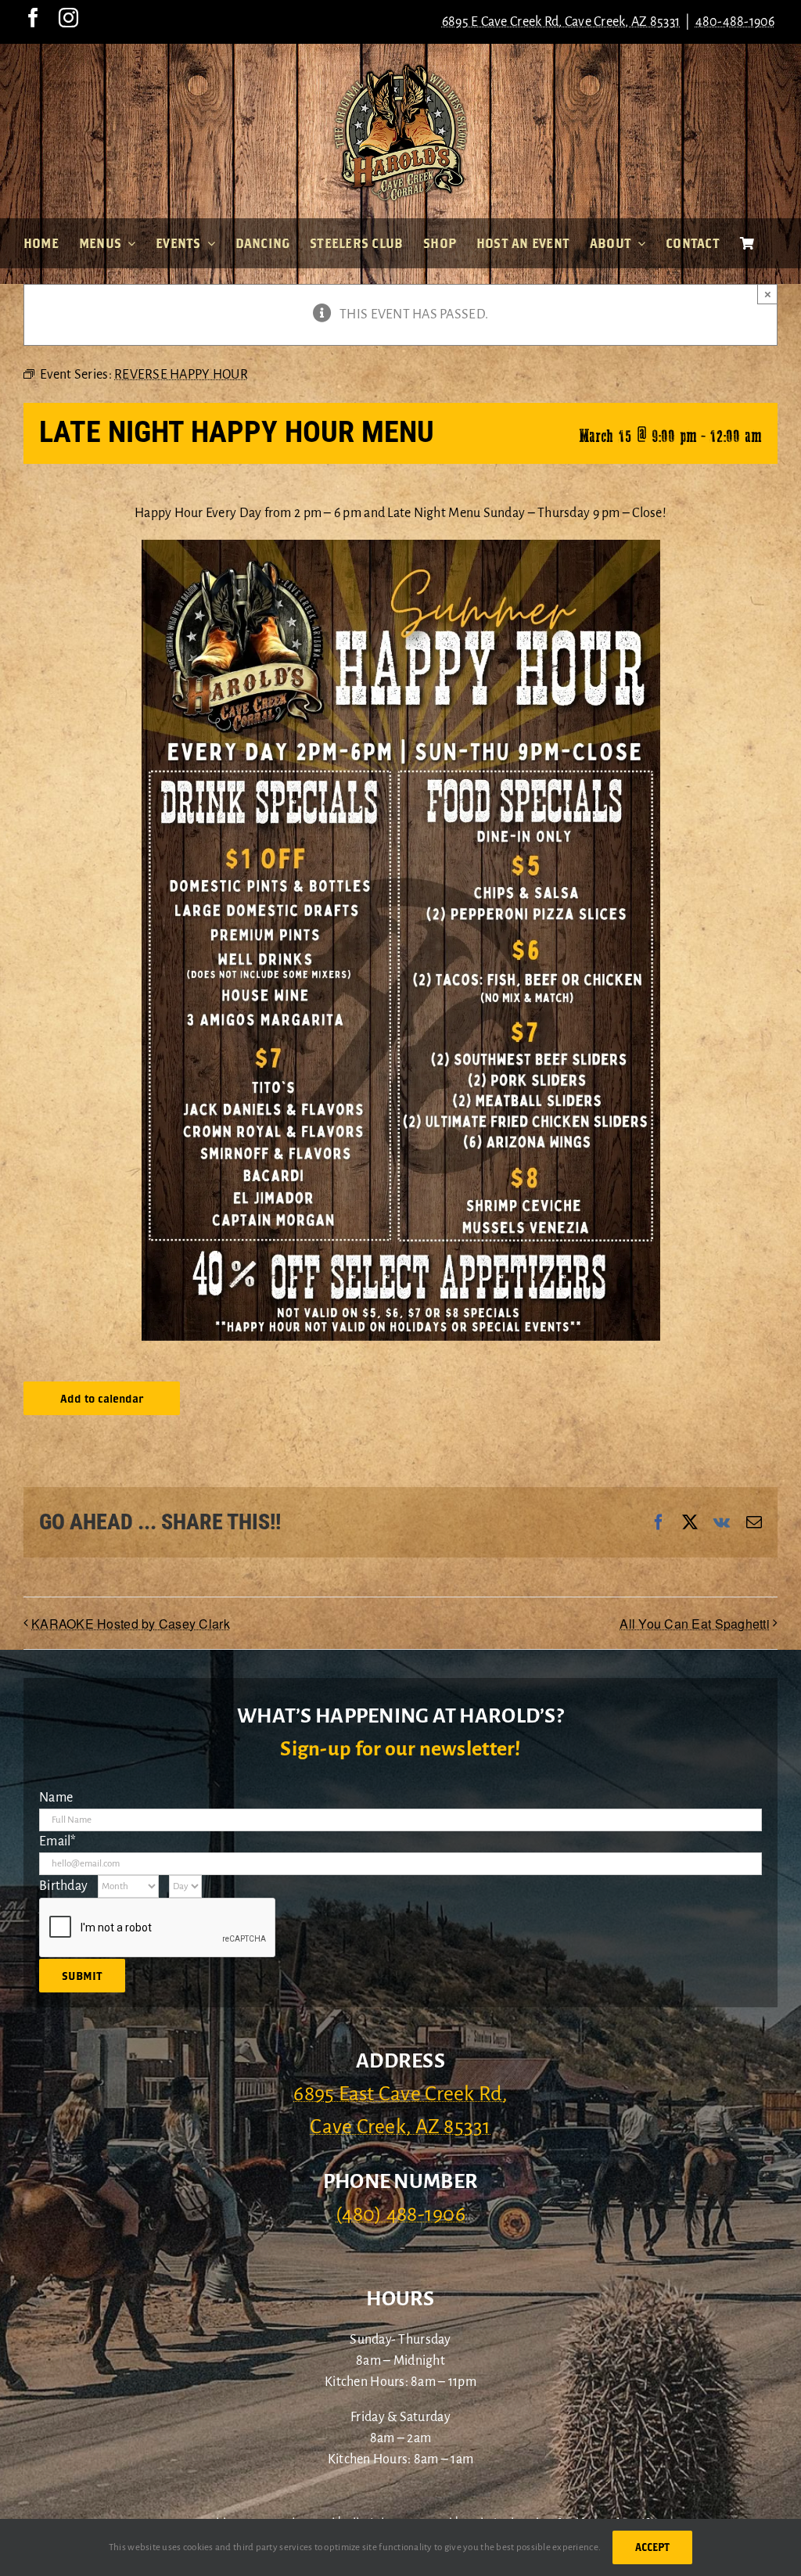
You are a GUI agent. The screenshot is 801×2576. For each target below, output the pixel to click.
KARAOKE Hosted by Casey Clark (131, 1624)
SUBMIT (82, 1976)
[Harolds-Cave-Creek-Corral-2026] (400, 69)
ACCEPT (652, 2547)
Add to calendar (102, 1398)
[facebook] (33, 18)
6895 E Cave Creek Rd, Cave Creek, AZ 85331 (561, 22)
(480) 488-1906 (400, 2215)
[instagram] (68, 18)
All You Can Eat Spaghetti (695, 1624)
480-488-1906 (735, 22)
